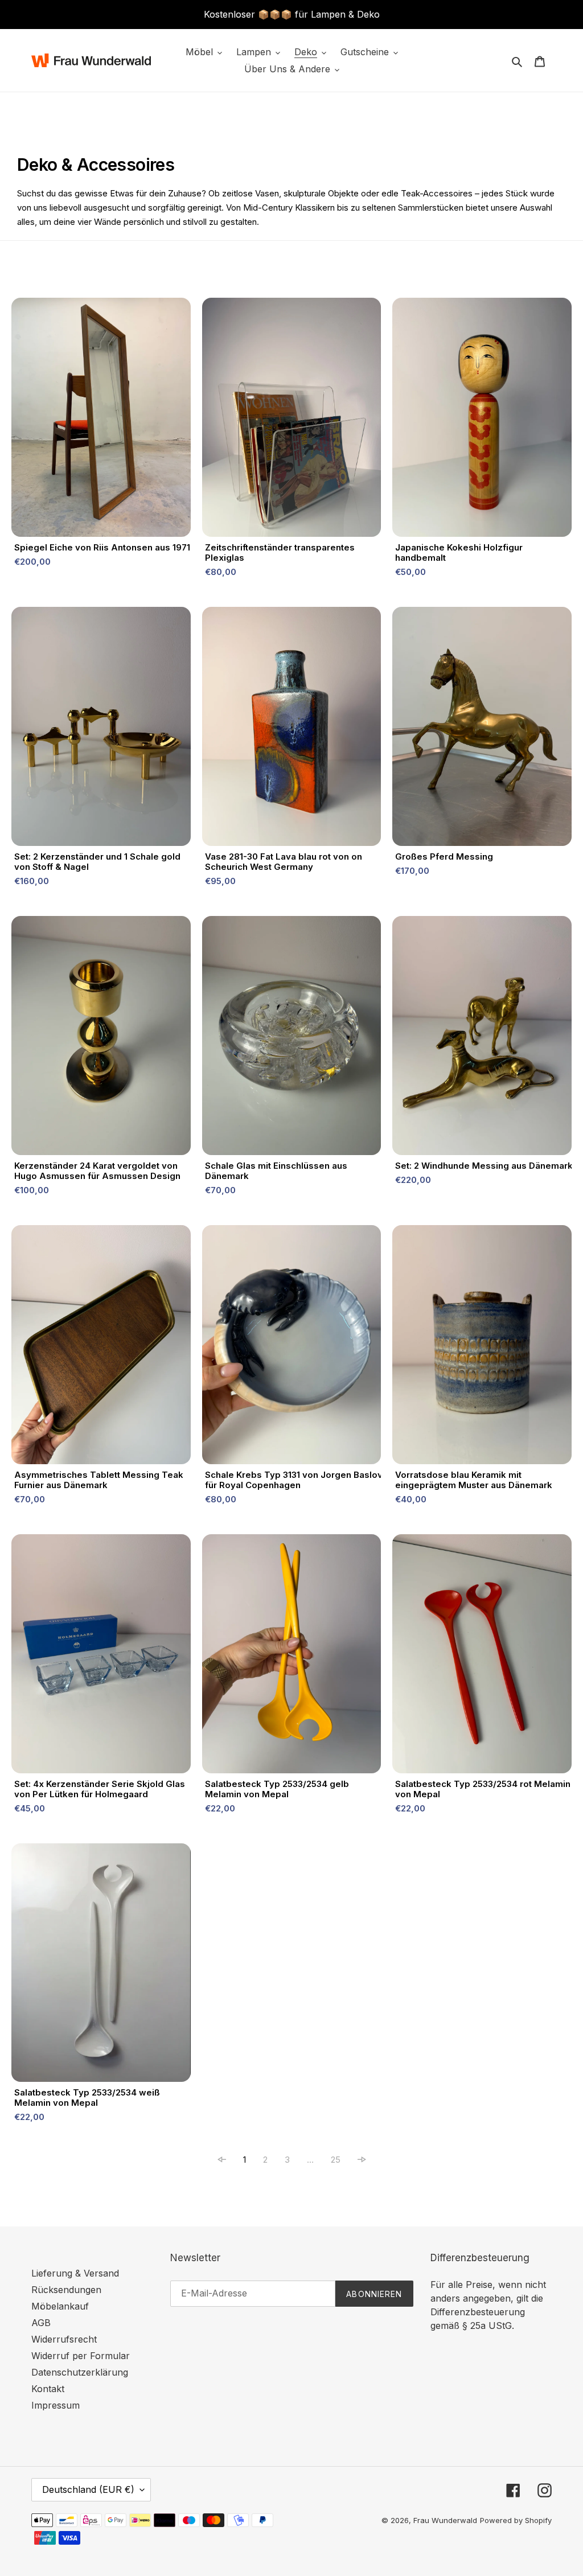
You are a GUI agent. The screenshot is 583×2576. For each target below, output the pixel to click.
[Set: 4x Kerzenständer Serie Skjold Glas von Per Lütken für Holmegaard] (101, 1657)
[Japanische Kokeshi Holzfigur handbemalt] (482, 420)
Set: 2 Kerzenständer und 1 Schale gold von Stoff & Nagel (97, 862)
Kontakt (48, 2389)
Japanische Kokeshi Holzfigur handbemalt (459, 553)
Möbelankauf (60, 2306)
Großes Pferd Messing (444, 857)
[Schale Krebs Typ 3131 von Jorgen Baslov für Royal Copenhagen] (292, 1347)
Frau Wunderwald (445, 2520)
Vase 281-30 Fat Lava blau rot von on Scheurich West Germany (284, 862)
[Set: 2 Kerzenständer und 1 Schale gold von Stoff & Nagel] (101, 729)
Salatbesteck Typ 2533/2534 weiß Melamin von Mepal (87, 2098)
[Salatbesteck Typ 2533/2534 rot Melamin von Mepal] (482, 1657)
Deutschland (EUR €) (88, 2489)
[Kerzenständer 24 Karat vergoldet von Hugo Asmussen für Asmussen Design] (101, 1038)
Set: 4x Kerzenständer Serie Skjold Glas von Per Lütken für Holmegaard (100, 1789)
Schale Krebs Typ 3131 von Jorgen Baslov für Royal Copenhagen (294, 1480)
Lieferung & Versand (75, 2273)
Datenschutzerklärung (80, 2372)
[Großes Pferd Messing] (482, 729)
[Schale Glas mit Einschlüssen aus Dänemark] (292, 1038)
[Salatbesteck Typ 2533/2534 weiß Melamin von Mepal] (101, 1965)
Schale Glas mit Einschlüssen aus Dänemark (276, 1171)
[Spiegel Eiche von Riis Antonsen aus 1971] (101, 420)
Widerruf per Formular (81, 2356)
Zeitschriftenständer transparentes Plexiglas (280, 553)
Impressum (56, 2405)
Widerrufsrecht (64, 2339)
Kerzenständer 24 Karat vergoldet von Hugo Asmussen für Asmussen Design (97, 1171)
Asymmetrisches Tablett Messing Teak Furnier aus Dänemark (99, 1480)
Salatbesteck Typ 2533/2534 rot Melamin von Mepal (483, 1789)
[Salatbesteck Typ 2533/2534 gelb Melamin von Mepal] (292, 1657)
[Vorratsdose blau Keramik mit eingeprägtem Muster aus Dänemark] (482, 1347)
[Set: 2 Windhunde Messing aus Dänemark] (482, 1038)
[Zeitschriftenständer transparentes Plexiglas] (292, 420)
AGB (41, 2323)
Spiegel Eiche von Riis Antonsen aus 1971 (102, 548)
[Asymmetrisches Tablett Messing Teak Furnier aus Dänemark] (101, 1347)
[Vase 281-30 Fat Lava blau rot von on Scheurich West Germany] (292, 729)
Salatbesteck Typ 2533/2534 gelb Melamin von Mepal (277, 1789)
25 (336, 2160)
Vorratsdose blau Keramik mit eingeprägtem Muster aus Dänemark (474, 1480)
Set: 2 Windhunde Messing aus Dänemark (484, 1166)
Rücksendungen (66, 2290)
